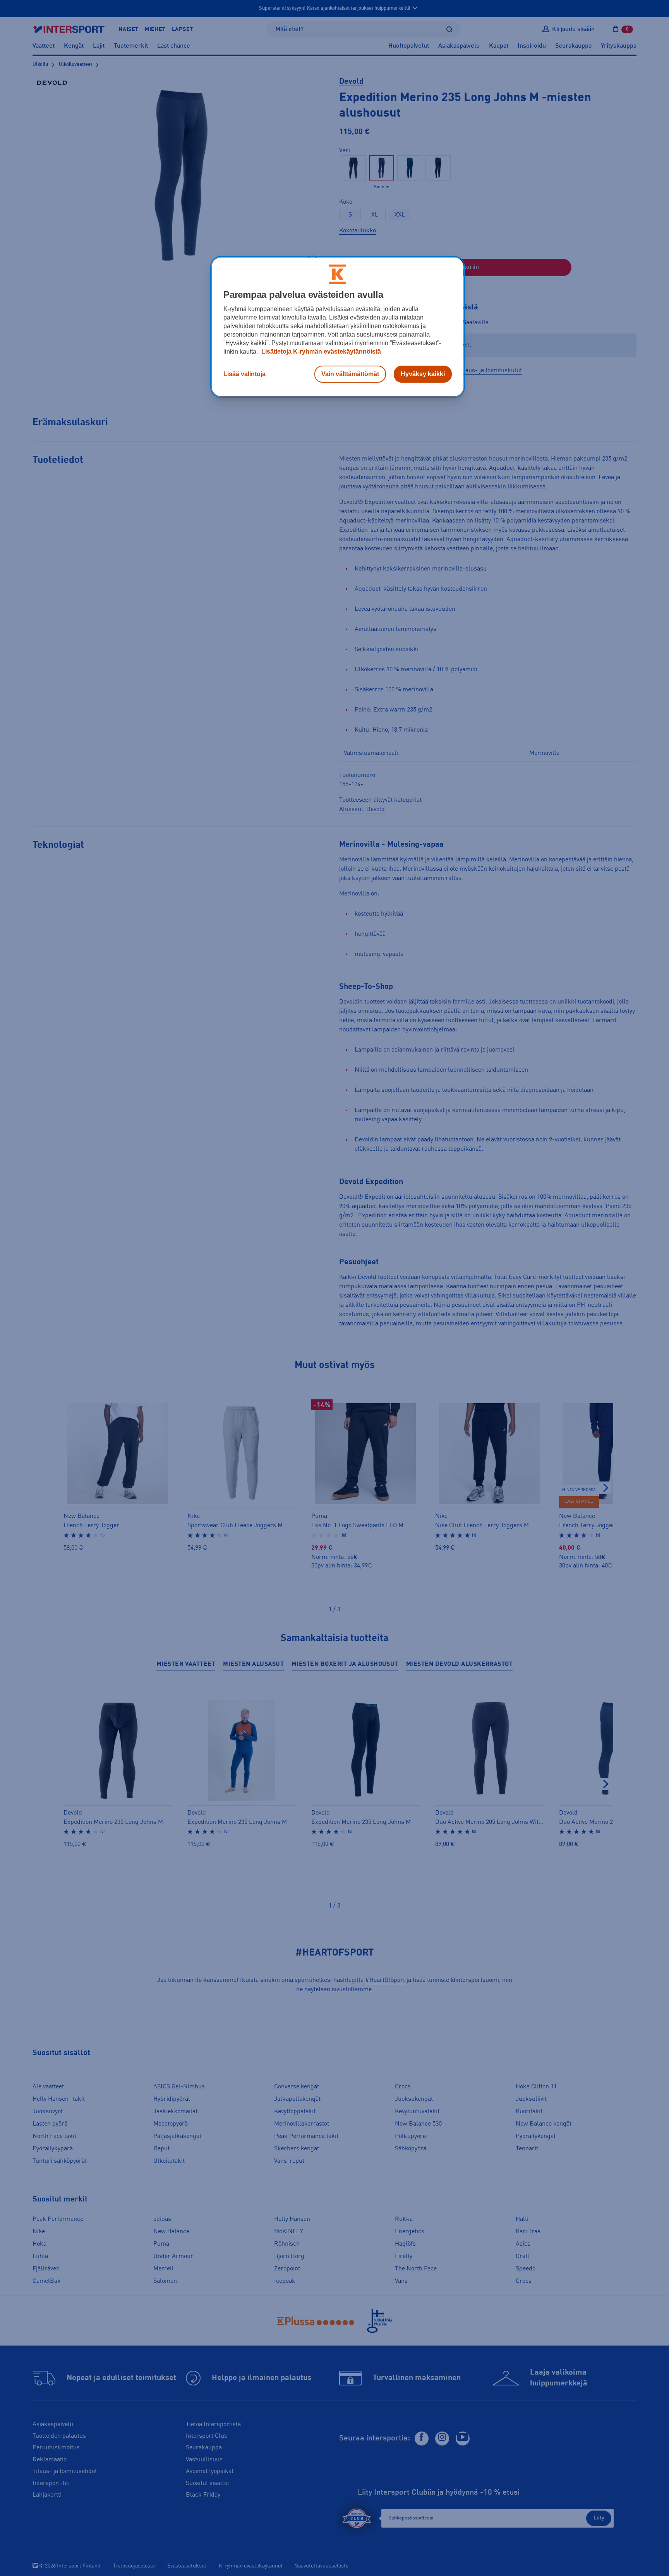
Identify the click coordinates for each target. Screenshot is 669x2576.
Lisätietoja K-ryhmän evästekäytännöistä (320, 351)
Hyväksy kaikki (423, 374)
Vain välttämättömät (350, 374)
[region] (338, 327)
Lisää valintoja (244, 374)
